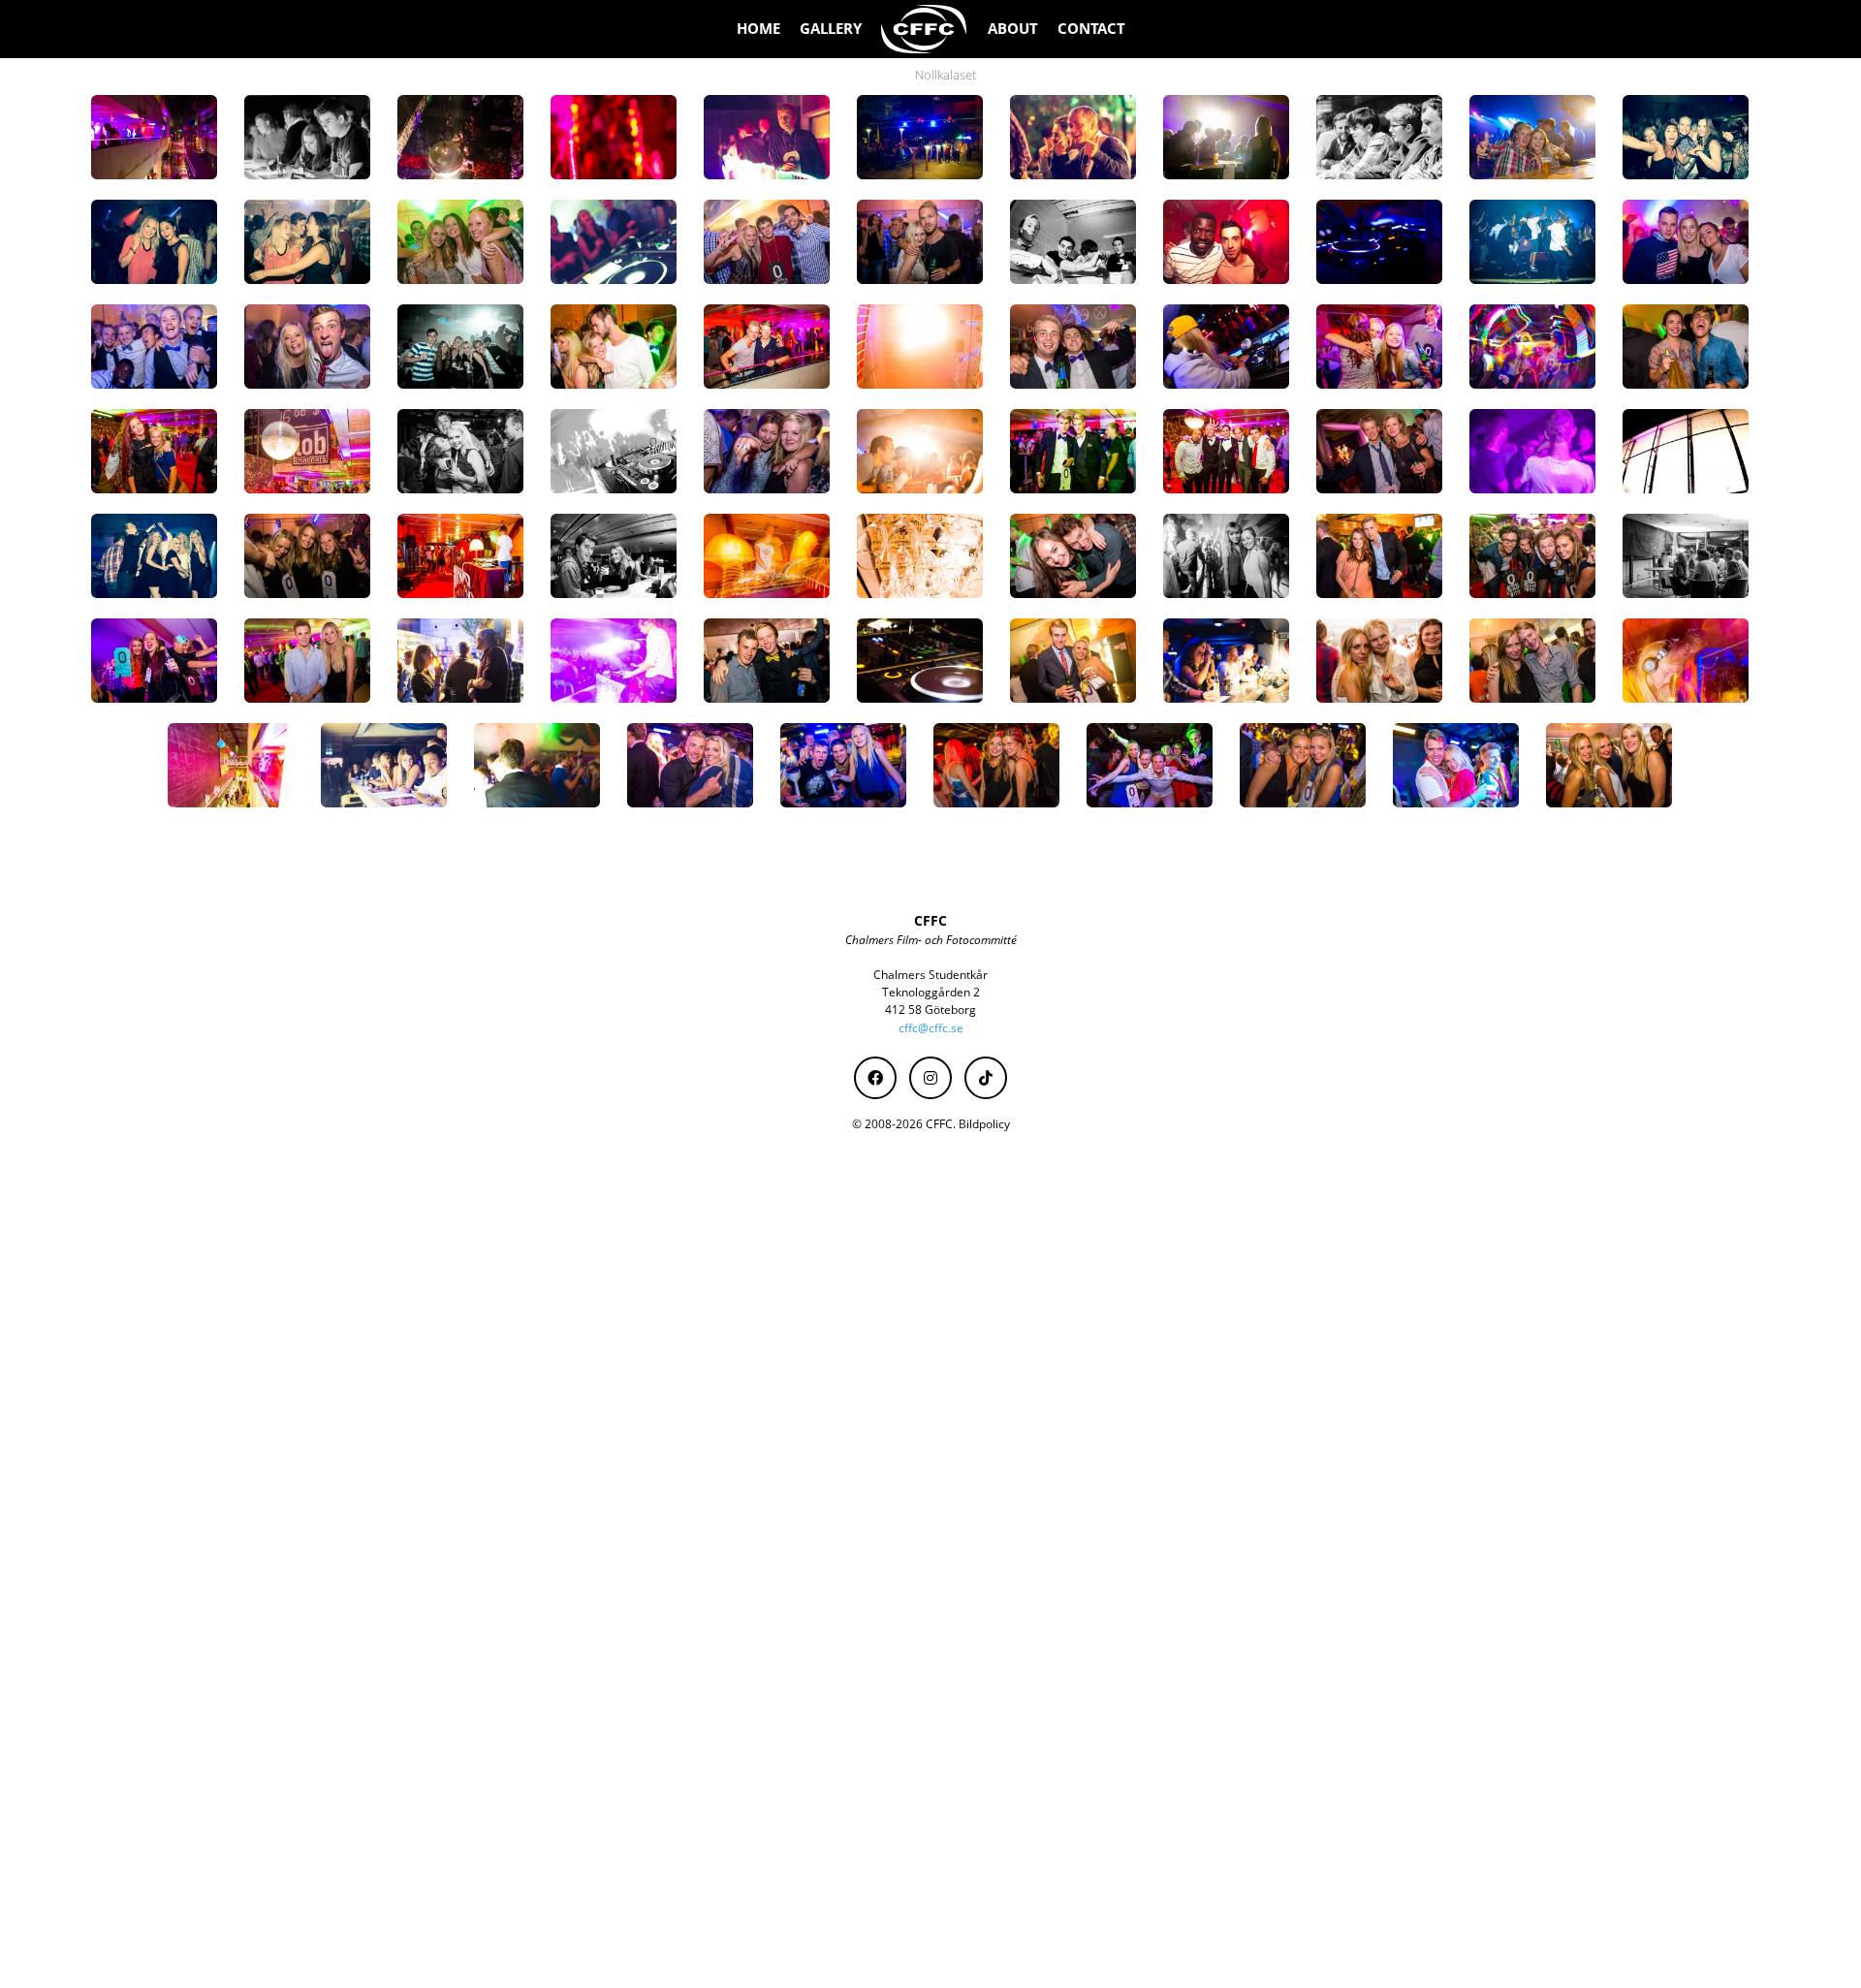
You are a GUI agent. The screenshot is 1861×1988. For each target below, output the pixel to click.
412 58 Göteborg (930, 1010)
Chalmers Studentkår (930, 975)
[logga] (925, 29)
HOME (758, 29)
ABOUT (1013, 29)
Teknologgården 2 (931, 992)
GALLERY (831, 29)
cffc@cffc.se (931, 1028)
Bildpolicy (984, 1124)
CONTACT (1091, 29)
